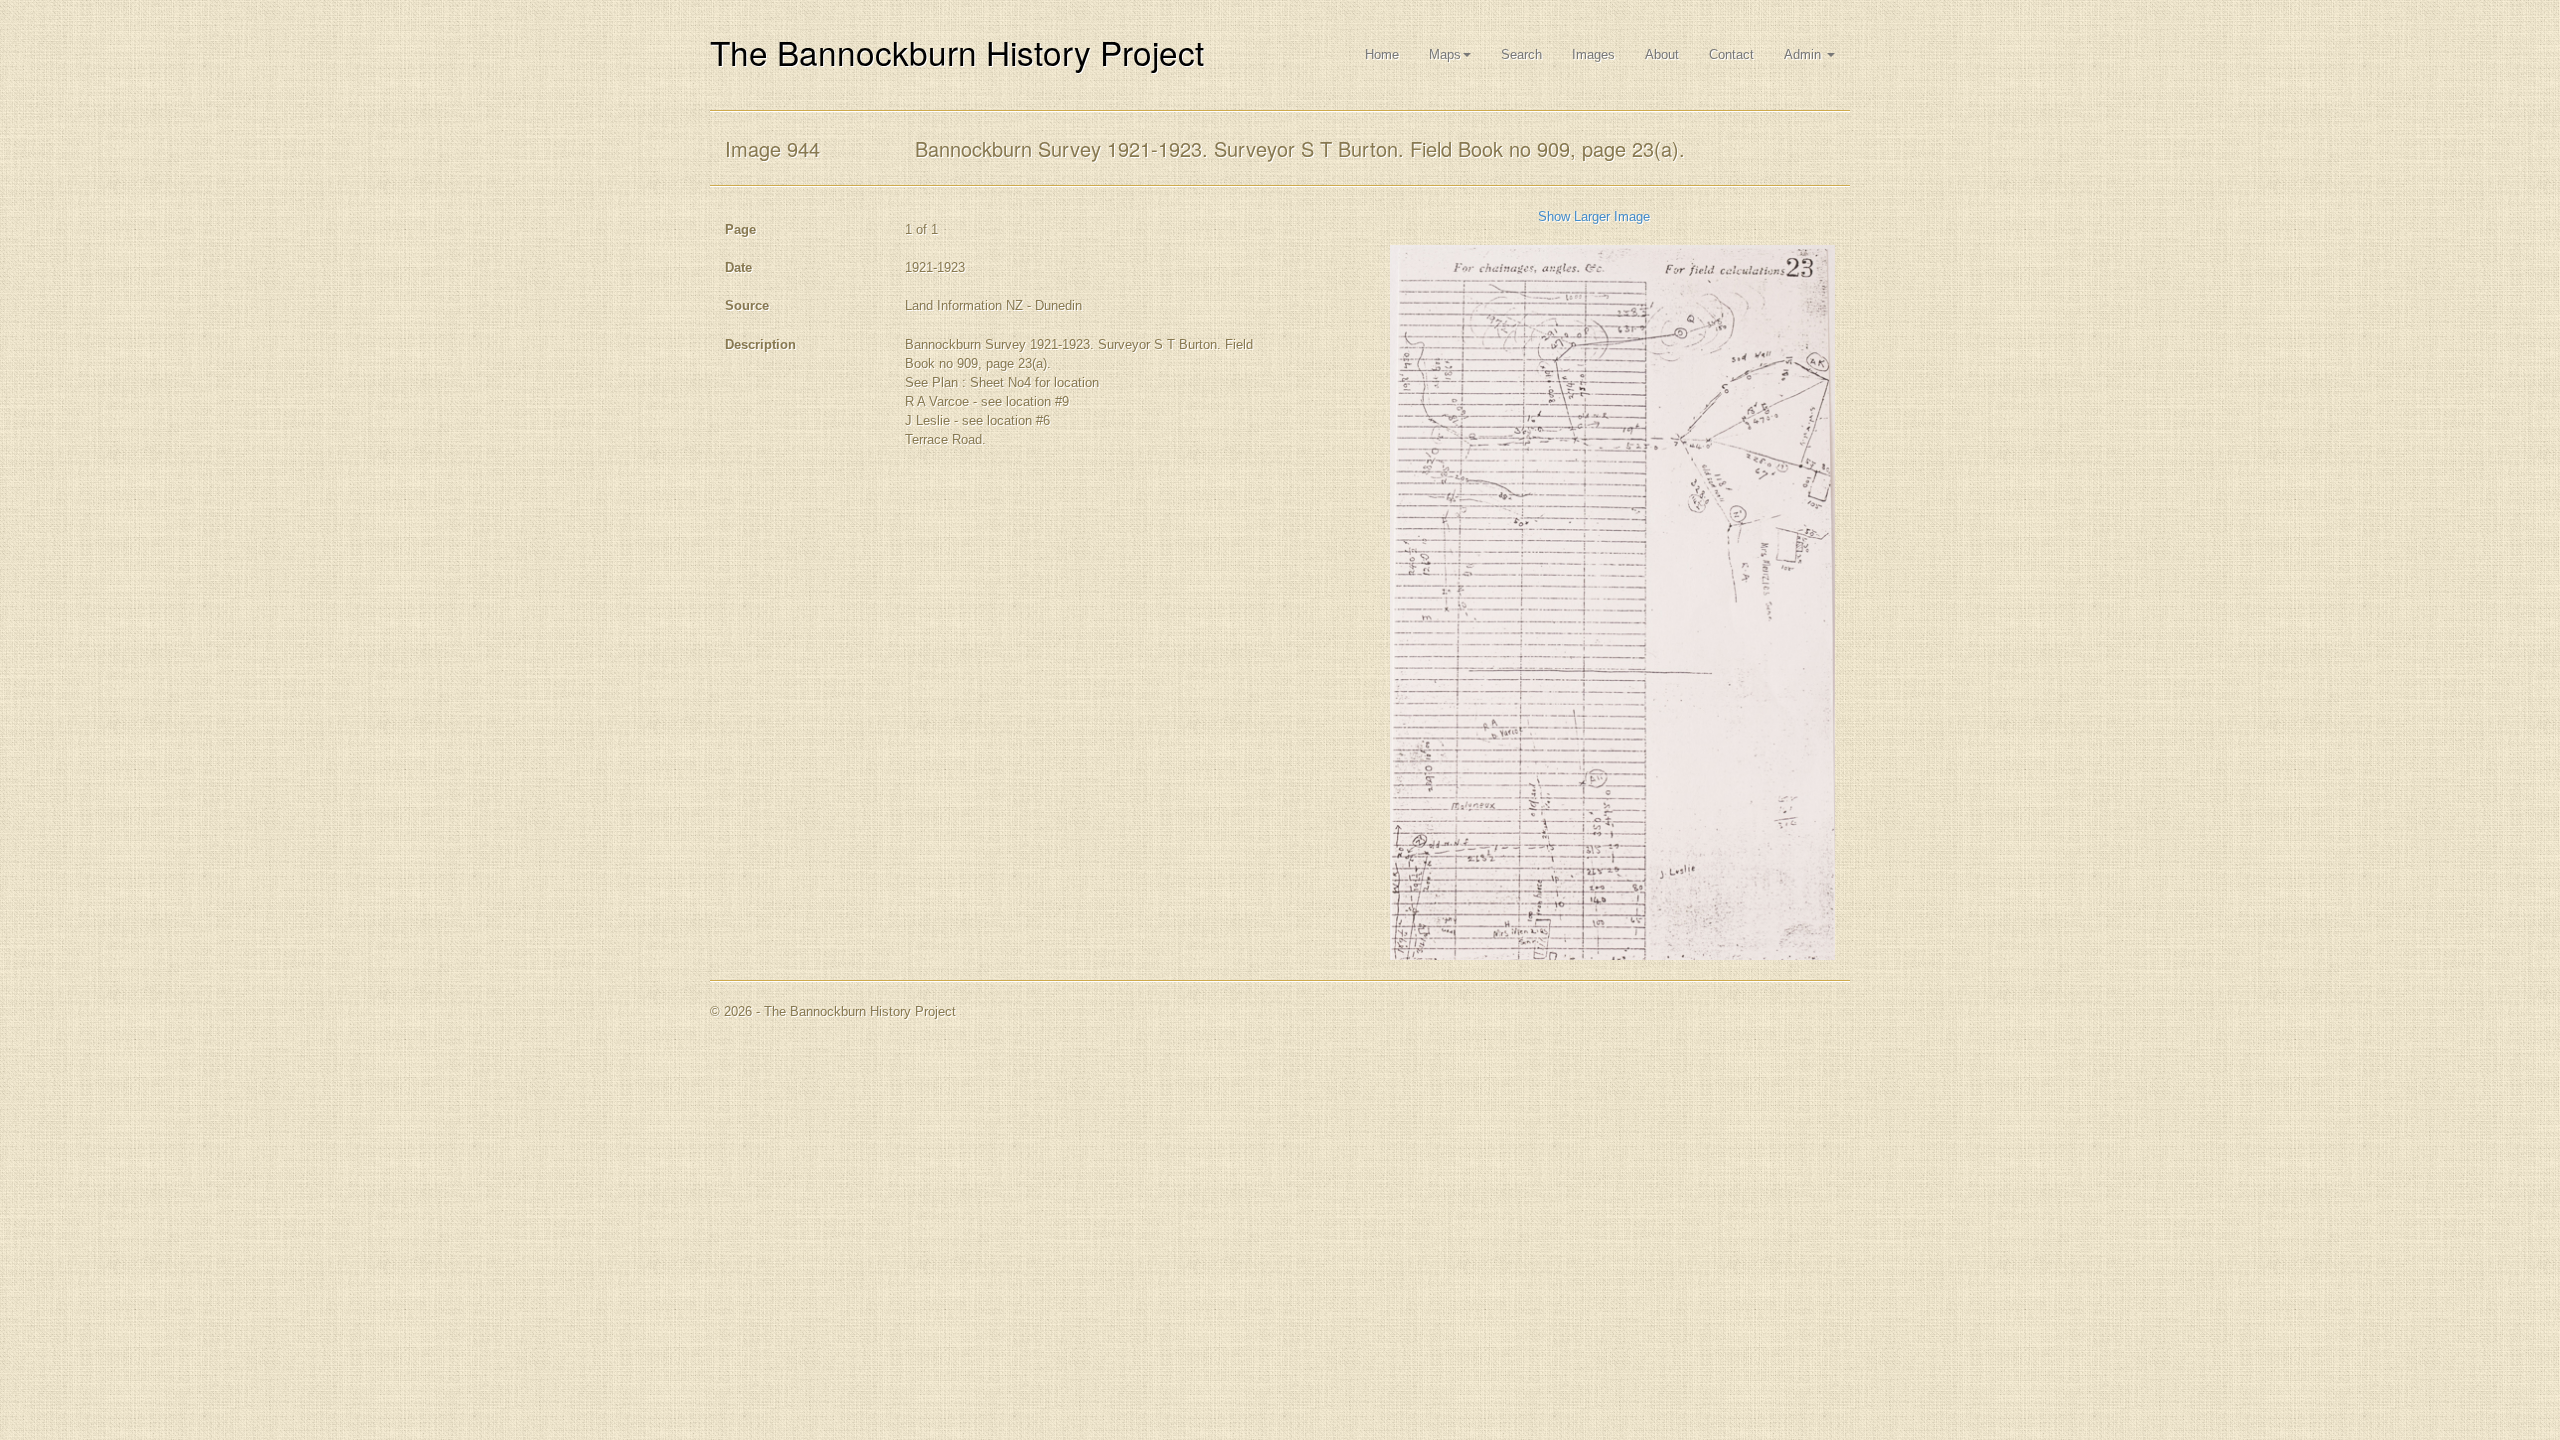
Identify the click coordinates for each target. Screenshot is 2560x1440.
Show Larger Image (1594, 216)
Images (1593, 54)
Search (1521, 54)
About (1662, 54)
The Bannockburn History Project (957, 51)
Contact (1731, 54)
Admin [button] (1804, 54)
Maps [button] (1445, 54)
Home (1382, 54)
